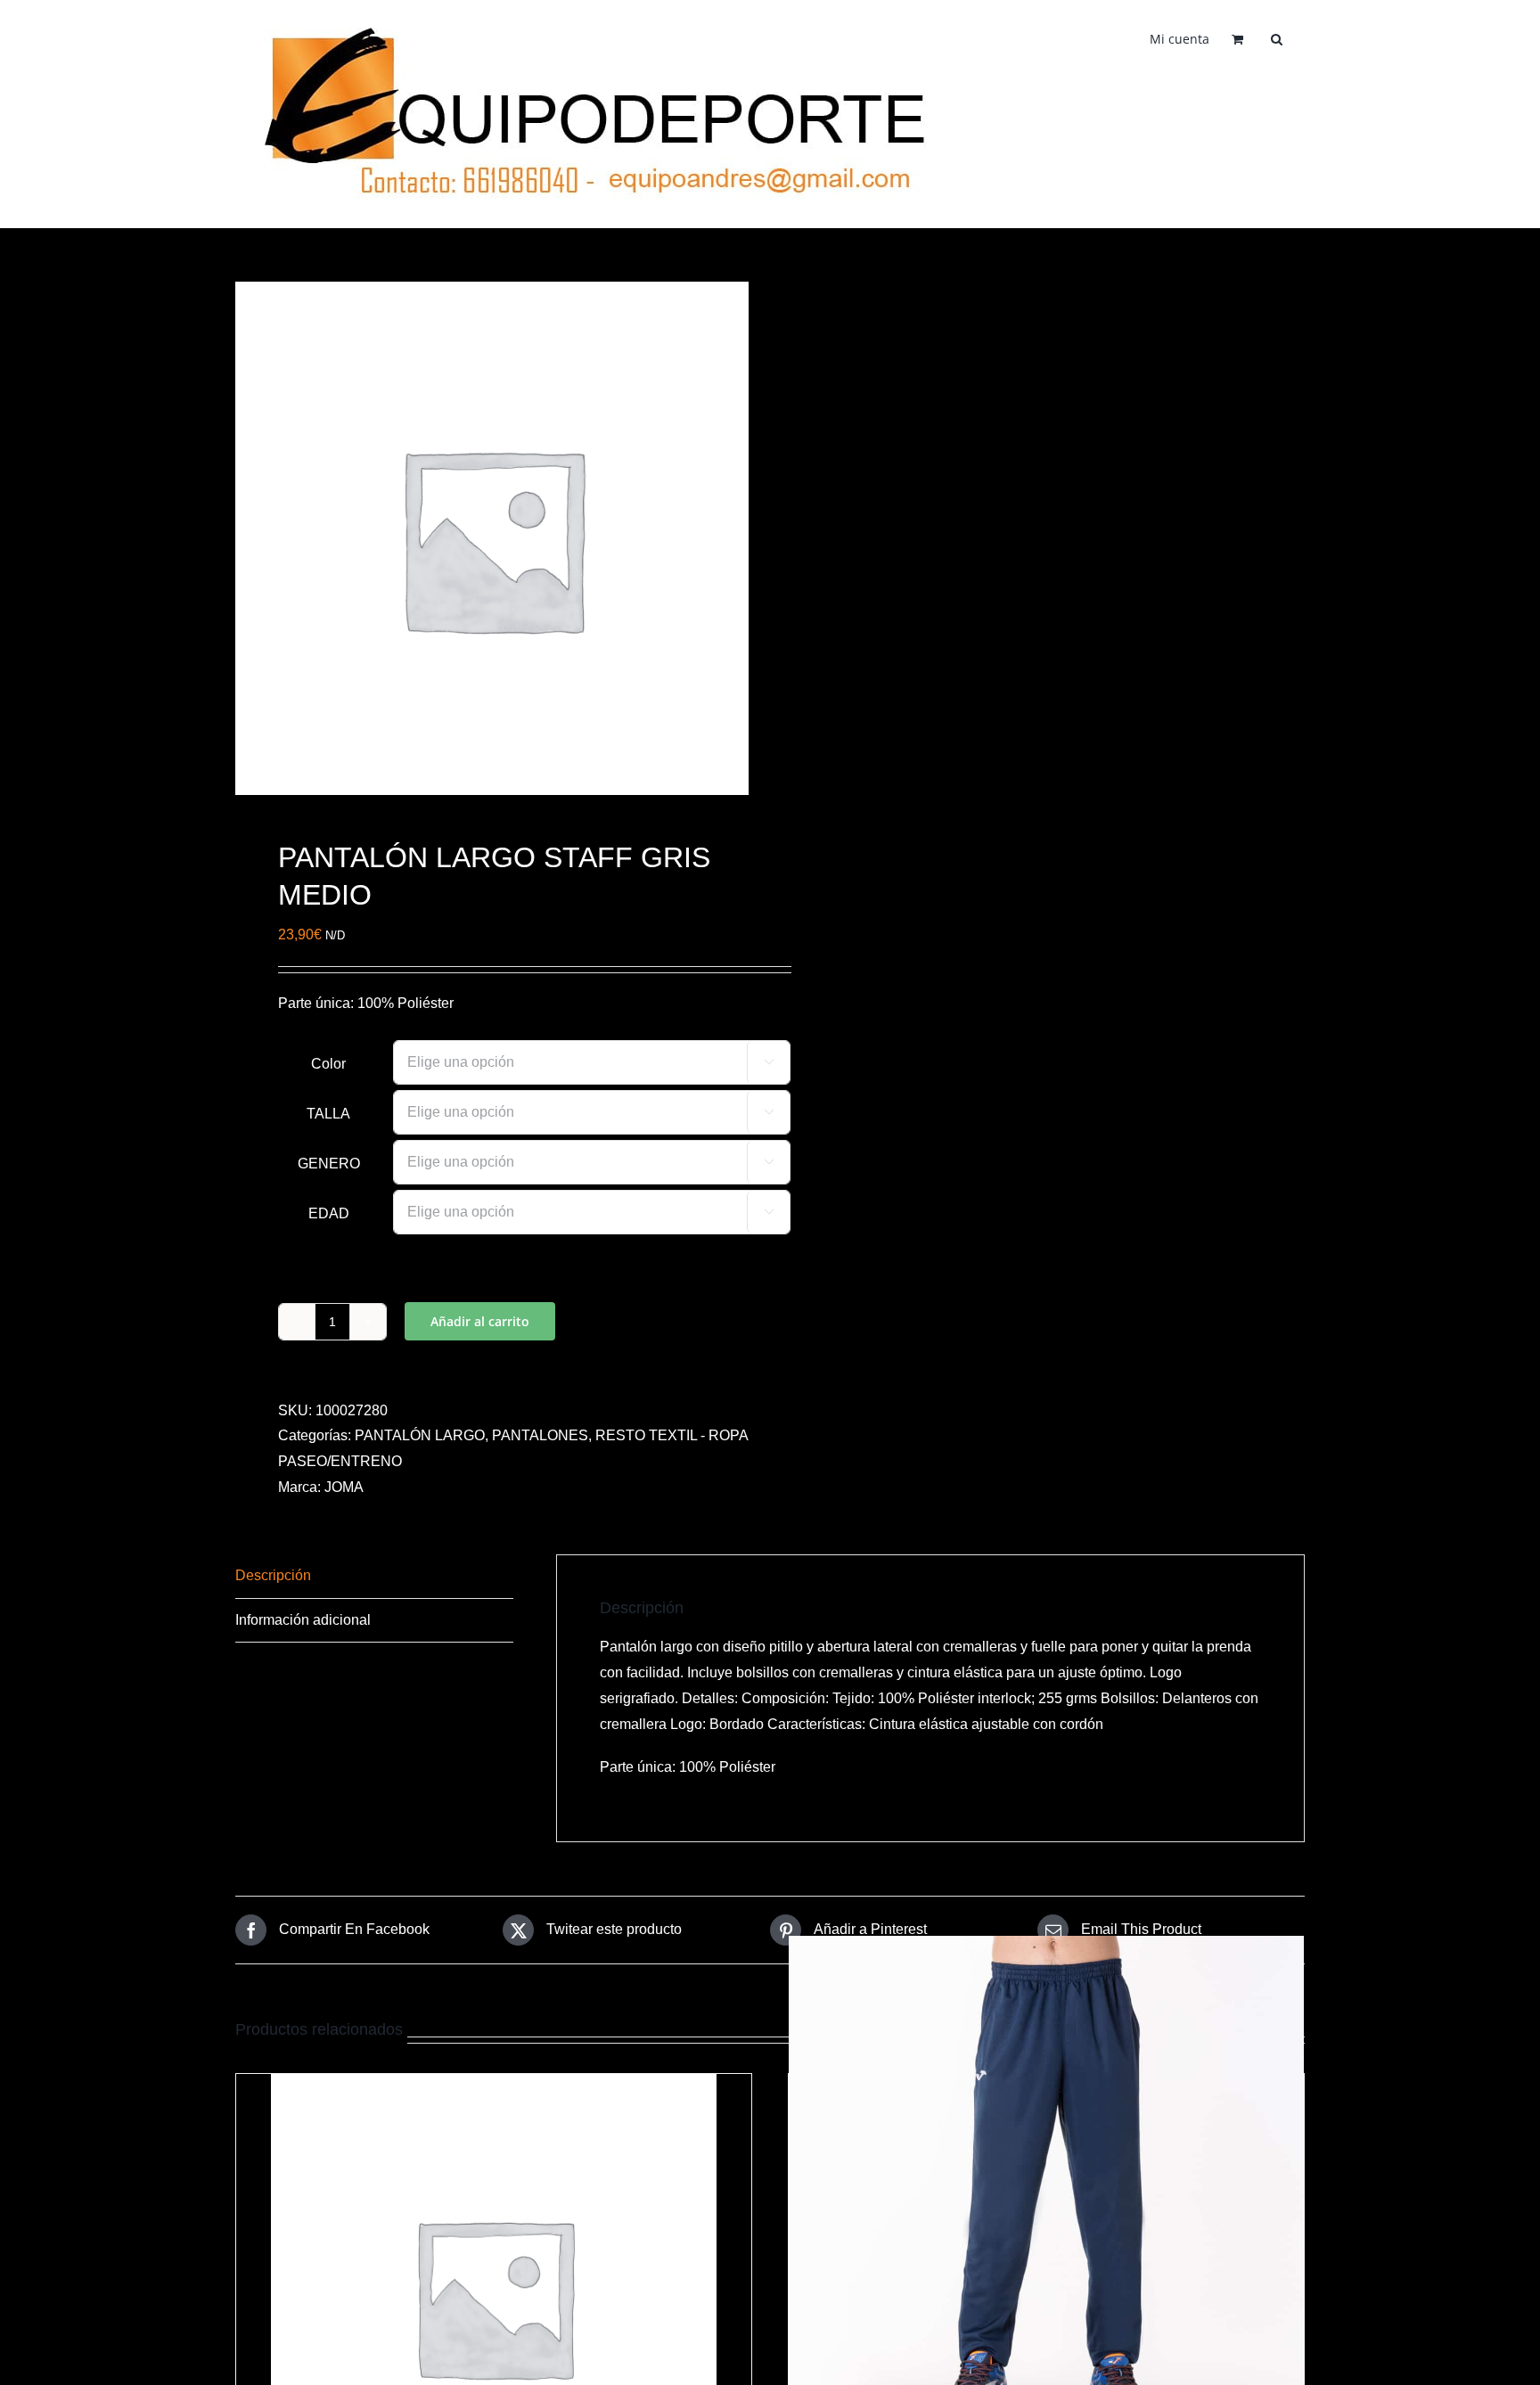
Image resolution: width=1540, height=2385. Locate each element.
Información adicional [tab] (303, 1620)
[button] (1277, 37)
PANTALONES (540, 1435)
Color (328, 1064)
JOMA (344, 1487)
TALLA (328, 1114)
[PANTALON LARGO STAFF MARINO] (1046, 2193)
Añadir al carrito (480, 1321)
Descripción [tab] (273, 1575)
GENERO (329, 1164)
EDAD (329, 1213)
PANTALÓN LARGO (420, 1435)
